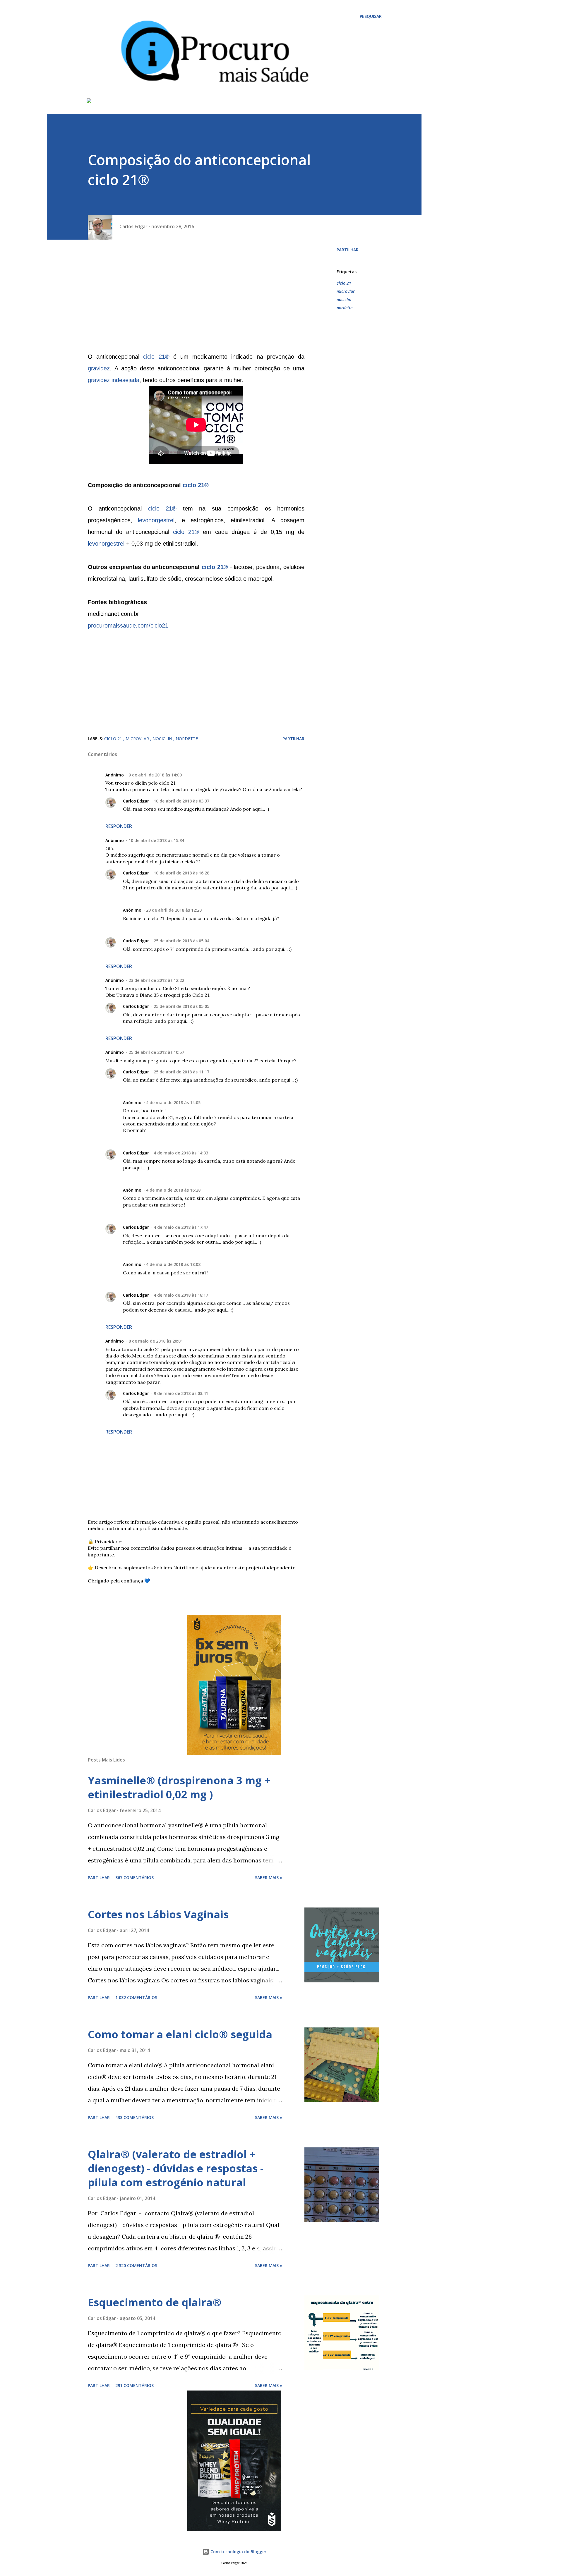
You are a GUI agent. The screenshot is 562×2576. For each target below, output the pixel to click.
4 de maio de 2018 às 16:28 (173, 1190)
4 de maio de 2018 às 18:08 (173, 1264)
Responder (119, 826)
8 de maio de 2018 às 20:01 (156, 1341)
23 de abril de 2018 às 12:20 (174, 910)
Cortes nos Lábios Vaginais (158, 1914)
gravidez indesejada (114, 380)
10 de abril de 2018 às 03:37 (181, 801)
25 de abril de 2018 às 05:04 (181, 941)
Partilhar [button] (348, 250)
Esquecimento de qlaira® (155, 2302)
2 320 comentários (136, 2265)
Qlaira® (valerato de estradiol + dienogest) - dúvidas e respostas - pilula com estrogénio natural (176, 2168)
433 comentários (134, 2117)
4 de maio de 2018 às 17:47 (181, 1227)
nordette (345, 308)
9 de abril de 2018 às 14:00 (155, 775)
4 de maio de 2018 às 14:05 (173, 1103)
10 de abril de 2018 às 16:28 (181, 873)
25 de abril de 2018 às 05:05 (181, 1006)
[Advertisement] (196, 298)
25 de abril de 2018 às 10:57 (156, 1052)
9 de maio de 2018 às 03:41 (181, 1393)
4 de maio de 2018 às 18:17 (181, 1295)
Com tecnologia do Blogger (238, 2552)
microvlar (346, 291)
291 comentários (134, 2385)
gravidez (99, 368)
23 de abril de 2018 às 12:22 (156, 980)
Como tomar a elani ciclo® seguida (180, 2034)
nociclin (344, 299)
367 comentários (134, 1878)
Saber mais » (269, 1878)
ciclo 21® (156, 357)
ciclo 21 (344, 283)
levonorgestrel (156, 520)
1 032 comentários (136, 1997)
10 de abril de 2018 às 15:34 (156, 840)
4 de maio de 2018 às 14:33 (181, 1153)
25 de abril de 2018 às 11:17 (181, 1072)
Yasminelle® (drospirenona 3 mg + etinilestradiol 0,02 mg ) (179, 1787)
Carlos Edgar (136, 801)
